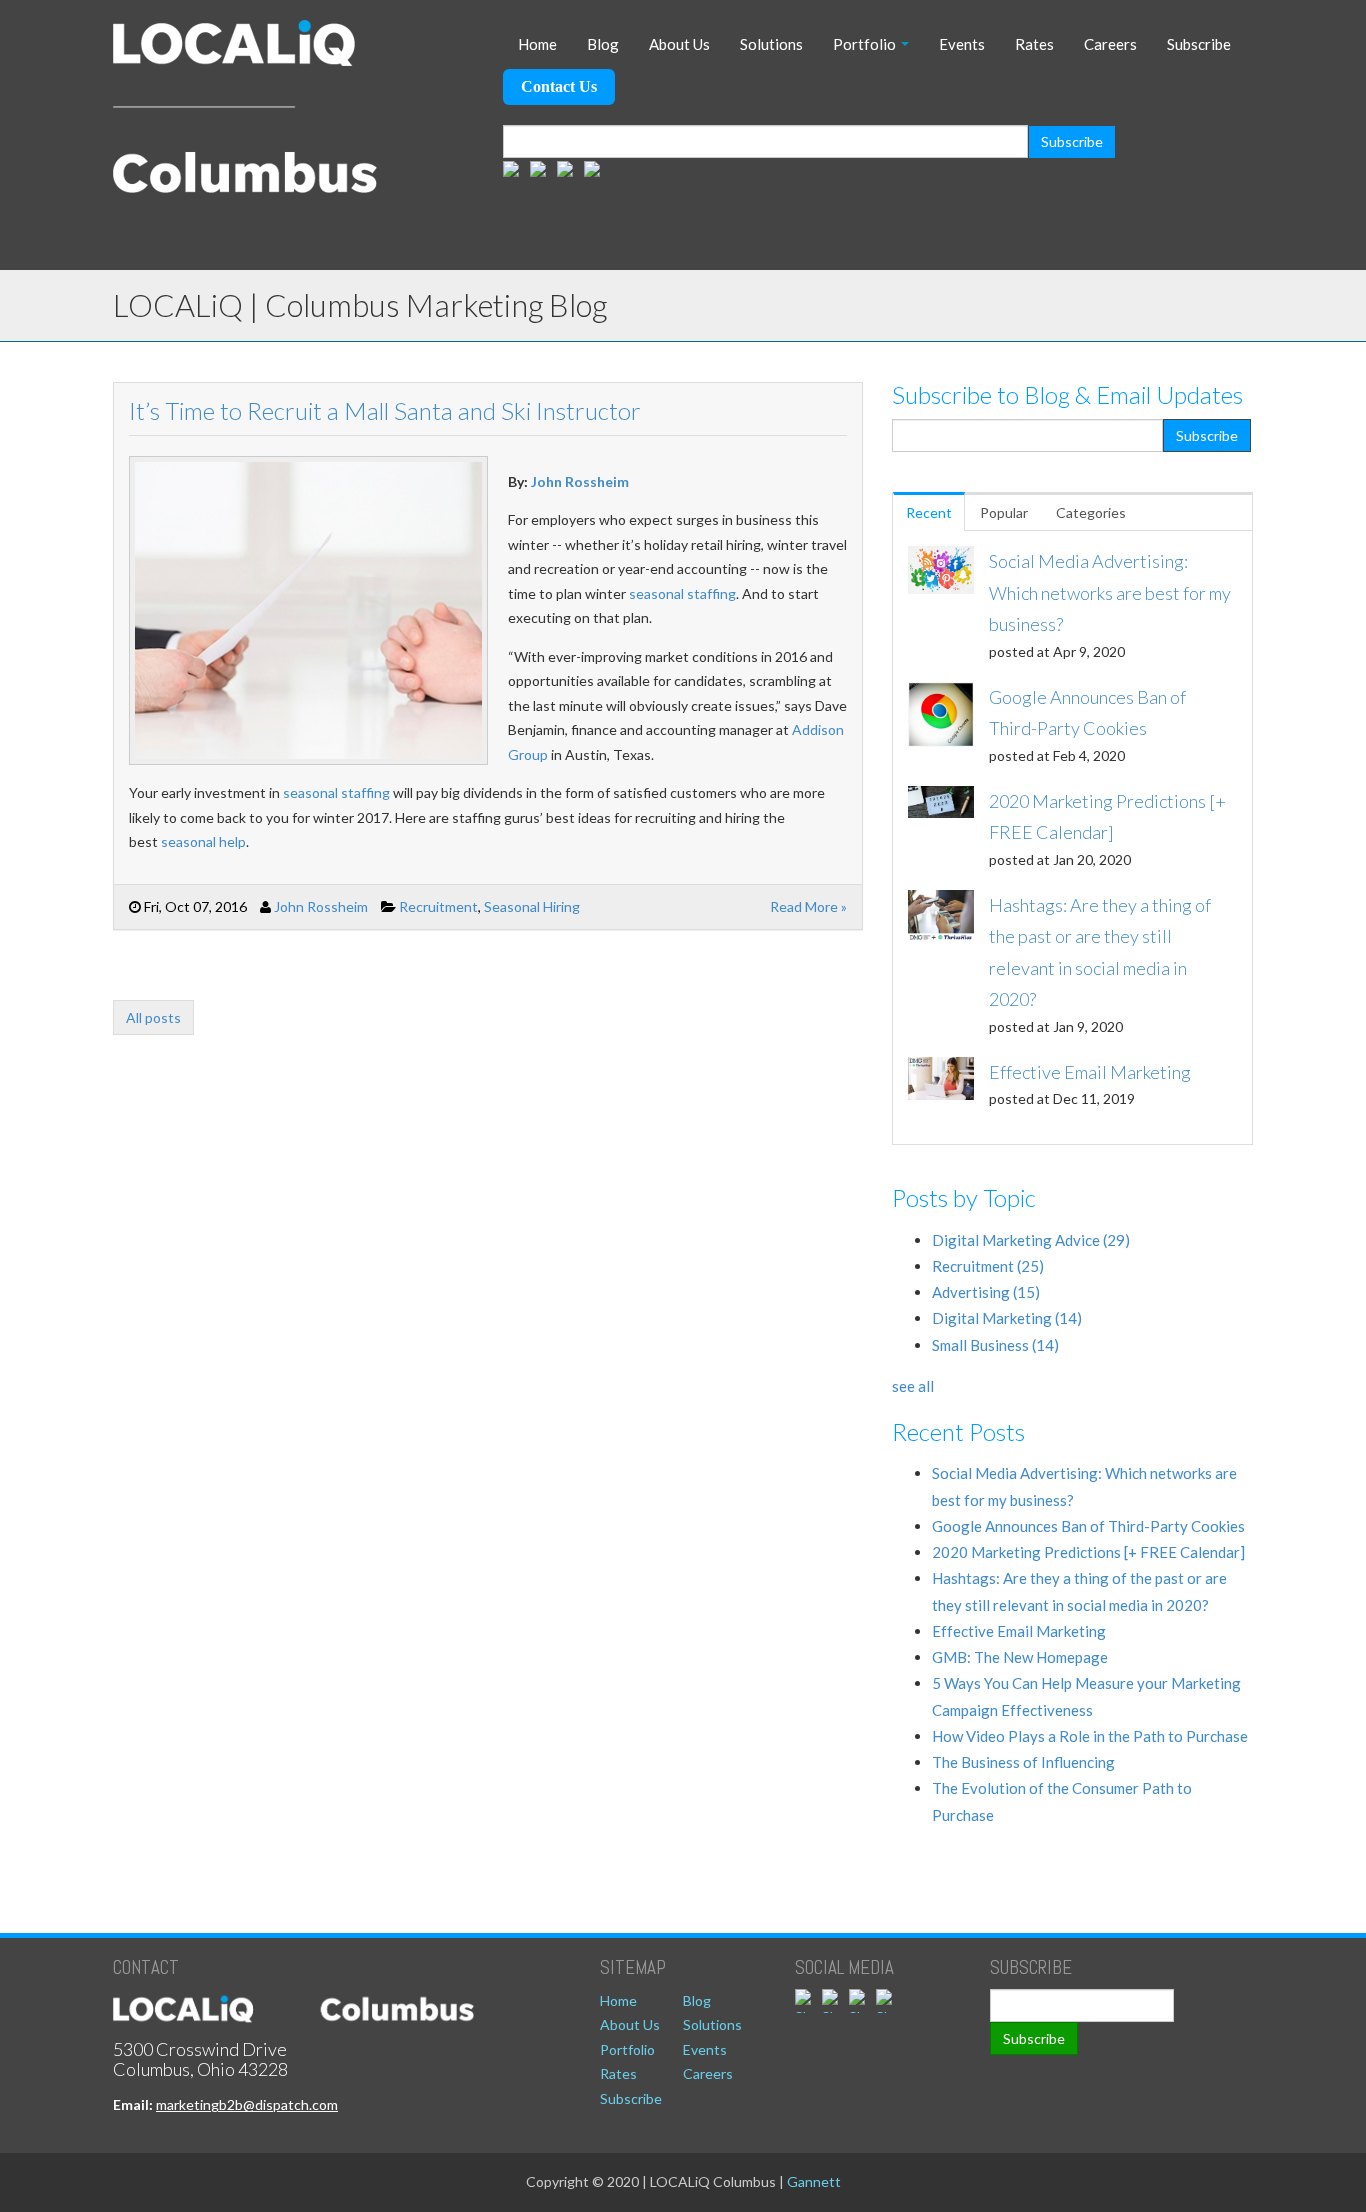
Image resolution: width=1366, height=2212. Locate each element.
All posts (153, 1017)
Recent (929, 512)
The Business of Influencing (1023, 1762)
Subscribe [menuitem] (1199, 44)
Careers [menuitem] (1110, 44)
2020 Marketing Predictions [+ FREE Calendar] (1088, 1552)
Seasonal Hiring (532, 906)
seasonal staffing (682, 593)
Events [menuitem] (962, 44)
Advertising (986, 1292)
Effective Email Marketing (1019, 1631)
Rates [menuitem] (1034, 44)
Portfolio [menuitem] (864, 44)
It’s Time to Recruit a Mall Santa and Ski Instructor (385, 410)
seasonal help (203, 841)
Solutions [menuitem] (771, 44)
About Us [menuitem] (679, 44)
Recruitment (438, 906)
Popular (1004, 512)
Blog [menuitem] (603, 44)
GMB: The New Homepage (1020, 1657)
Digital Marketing (1007, 1318)
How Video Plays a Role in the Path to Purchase (1090, 1736)
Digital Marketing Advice (1031, 1240)
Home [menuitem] (537, 44)
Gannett (814, 2181)
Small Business (995, 1345)
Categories (1091, 512)
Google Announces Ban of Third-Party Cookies (1088, 1526)
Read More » (808, 906)
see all (913, 1386)
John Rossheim (580, 481)
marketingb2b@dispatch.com (247, 2104)
